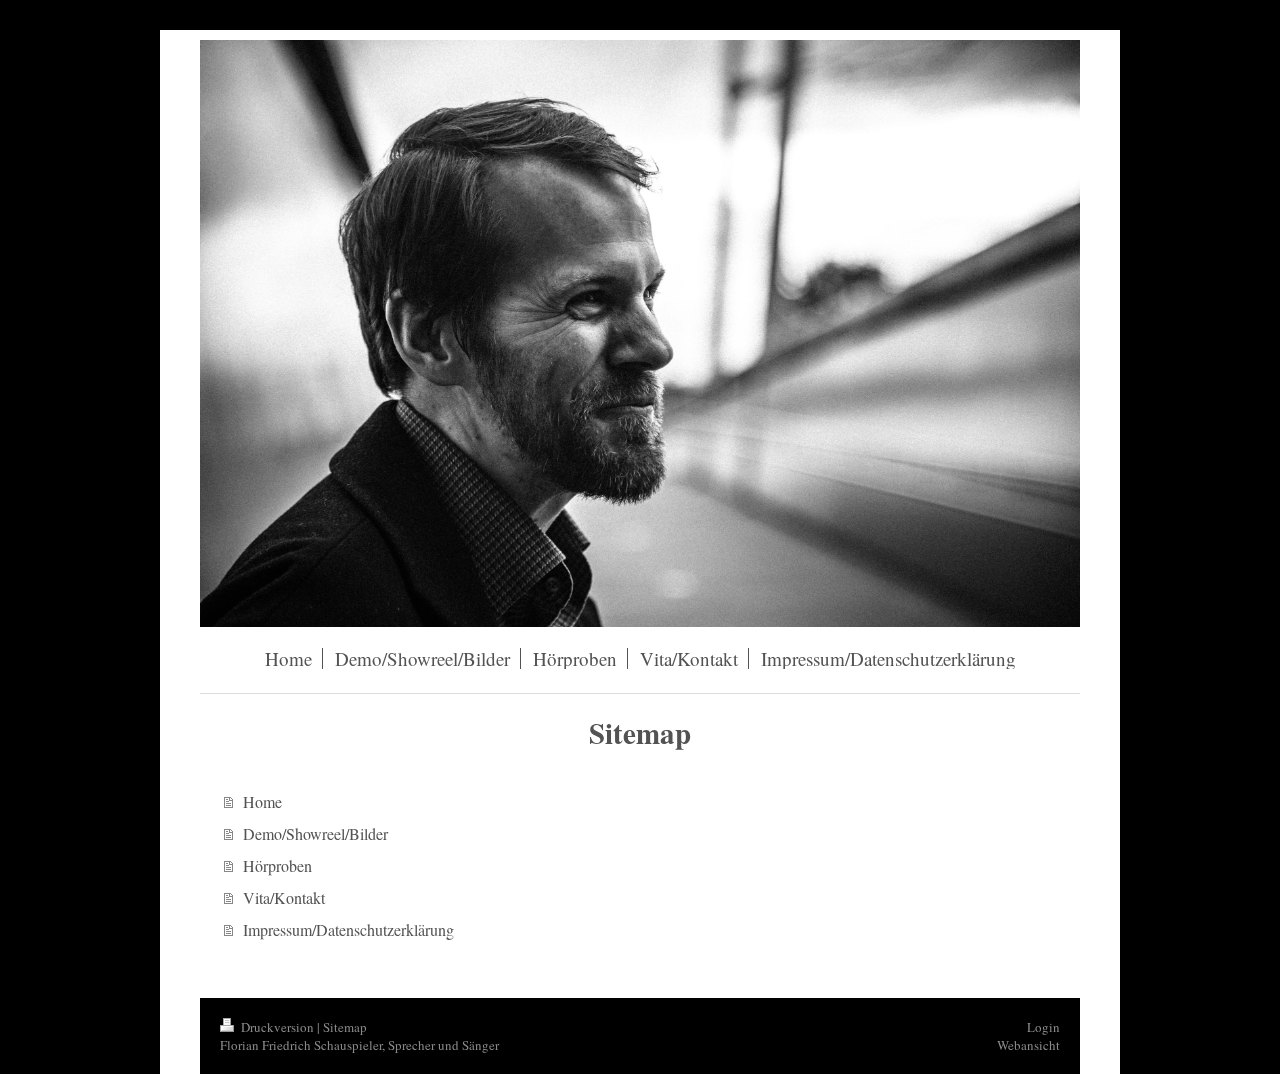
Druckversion (277, 1027)
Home (262, 801)
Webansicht (1028, 1045)
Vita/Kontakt (284, 897)
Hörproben (277, 865)
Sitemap (345, 1027)
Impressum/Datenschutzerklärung (348, 929)
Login (1043, 1027)
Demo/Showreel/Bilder (315, 833)
